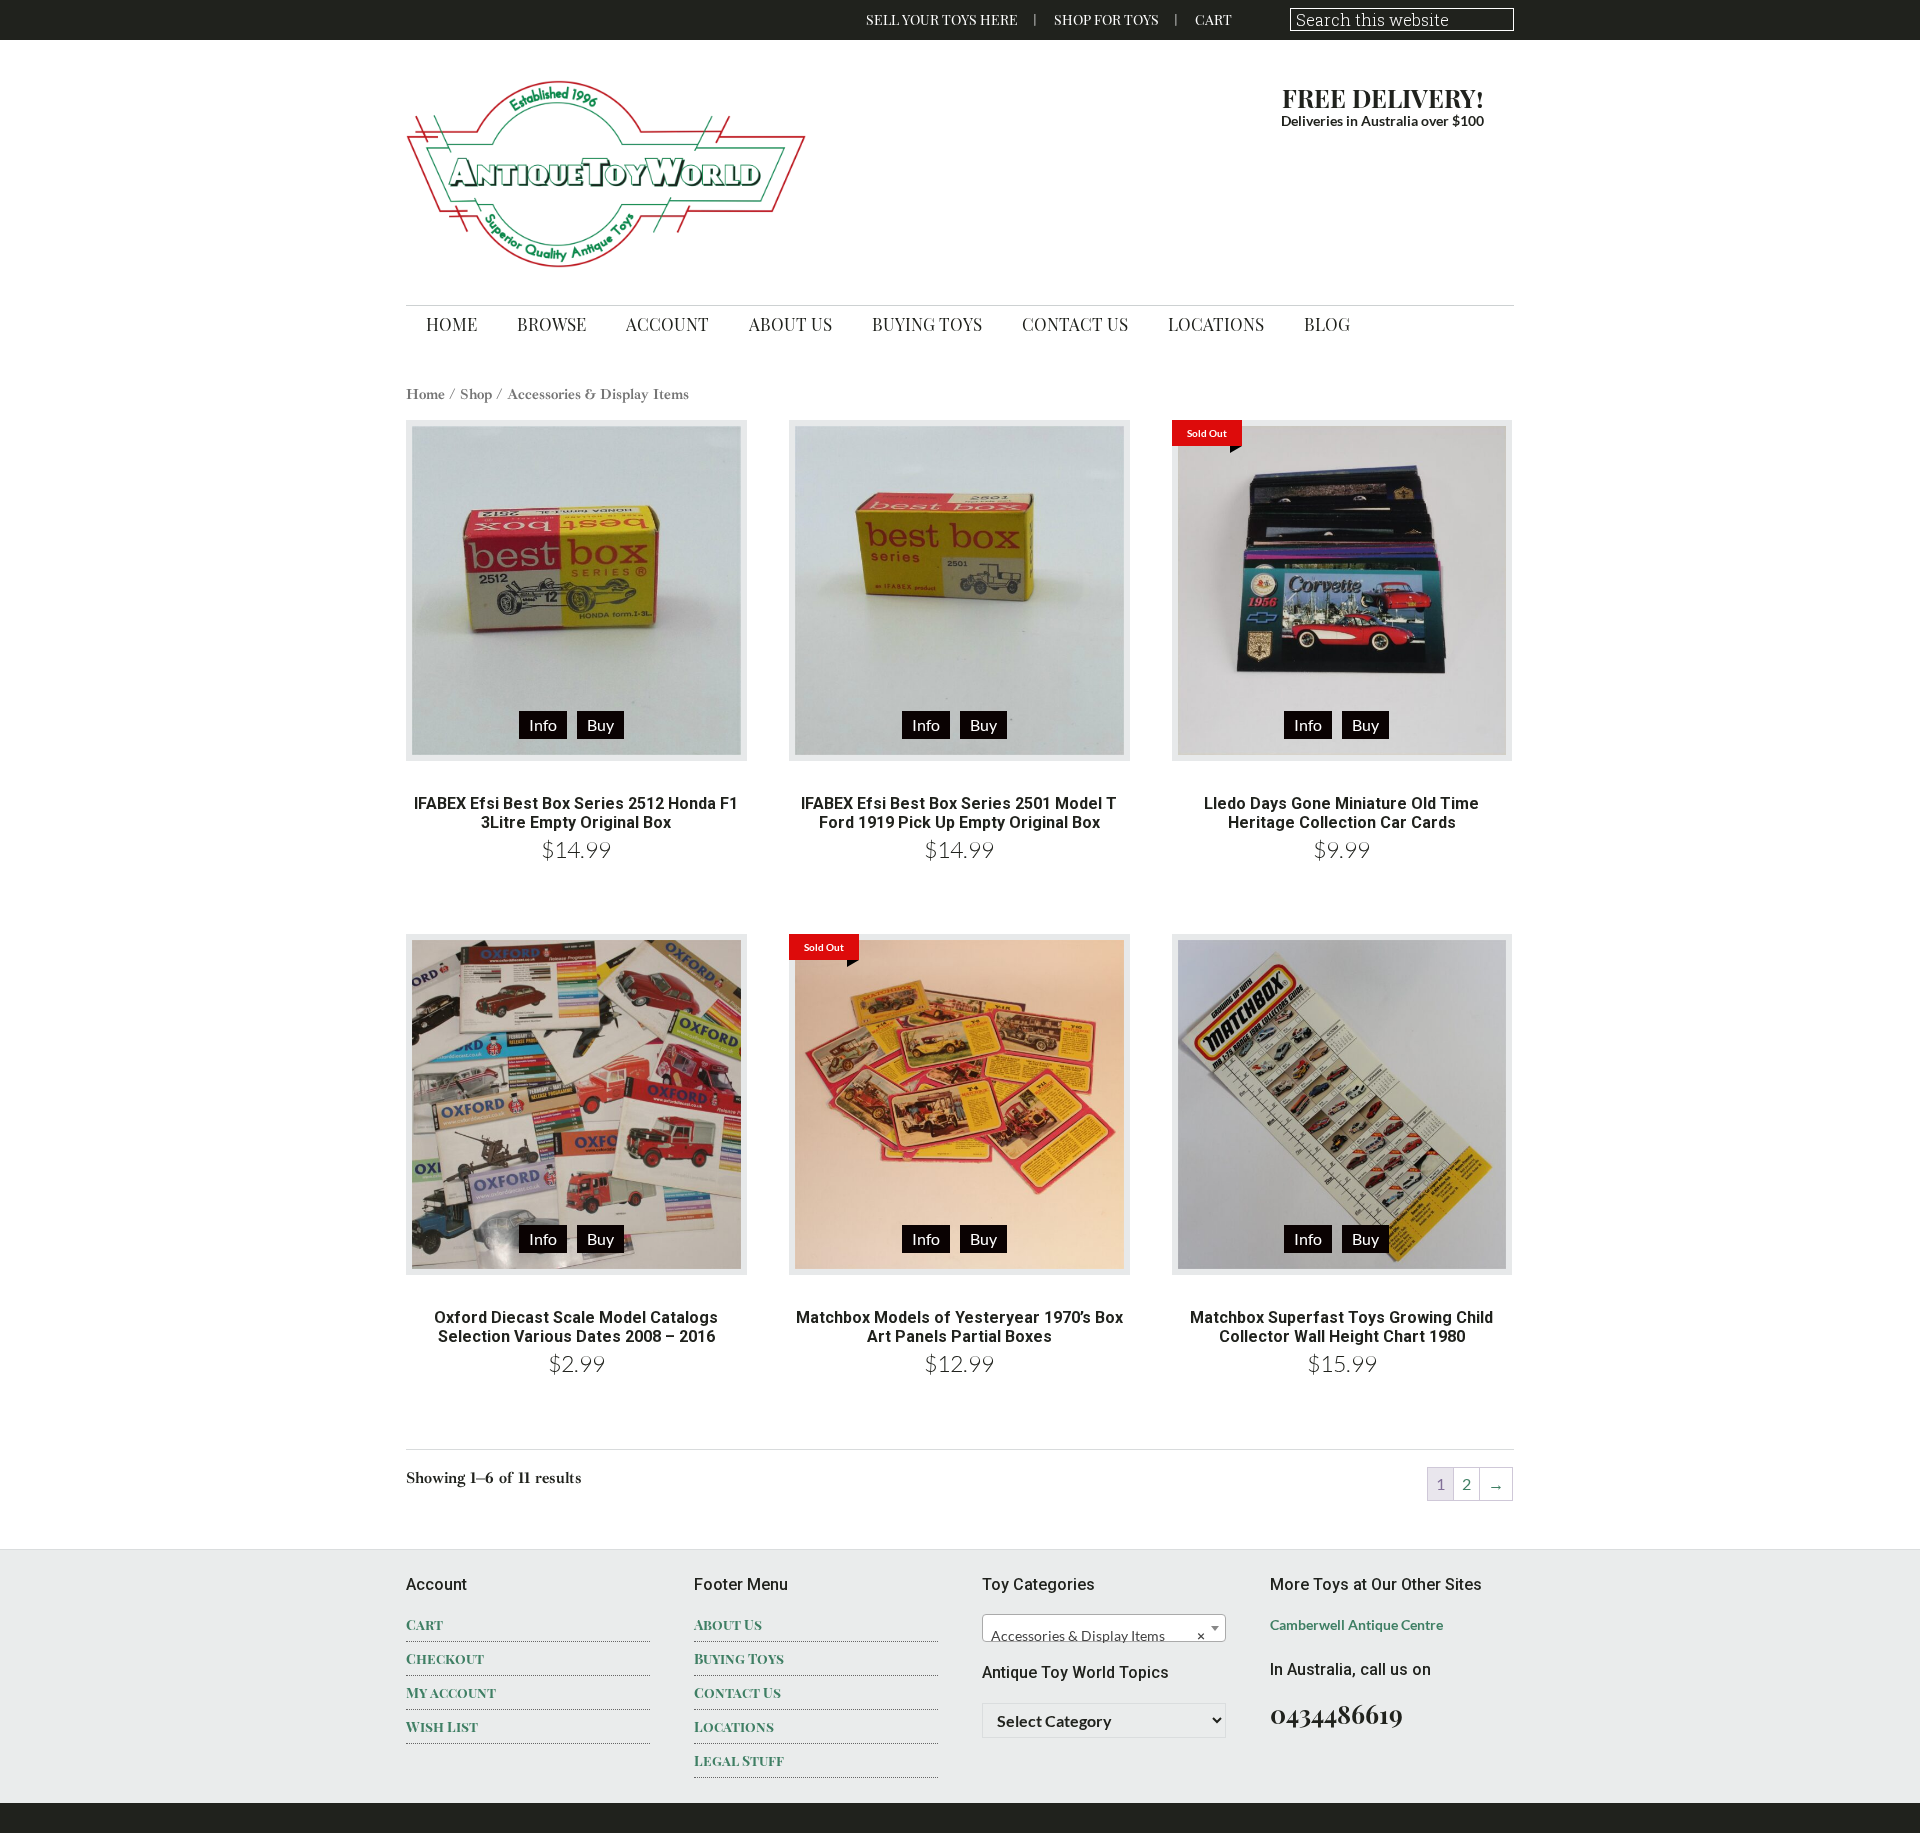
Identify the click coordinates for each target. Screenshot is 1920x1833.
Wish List (442, 1726)
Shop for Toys (1106, 19)
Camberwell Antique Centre (1356, 1624)
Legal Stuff (739, 1760)
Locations (734, 1726)
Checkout (445, 1658)
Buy (1365, 724)
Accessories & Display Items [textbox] (1098, 1635)
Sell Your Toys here (942, 19)
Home (425, 394)
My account (451, 1692)
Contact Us (737, 1692)
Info (543, 724)
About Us (728, 1624)
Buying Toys (739, 1658)
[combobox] (1104, 1628)
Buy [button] (600, 724)
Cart (1213, 19)
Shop (476, 394)
